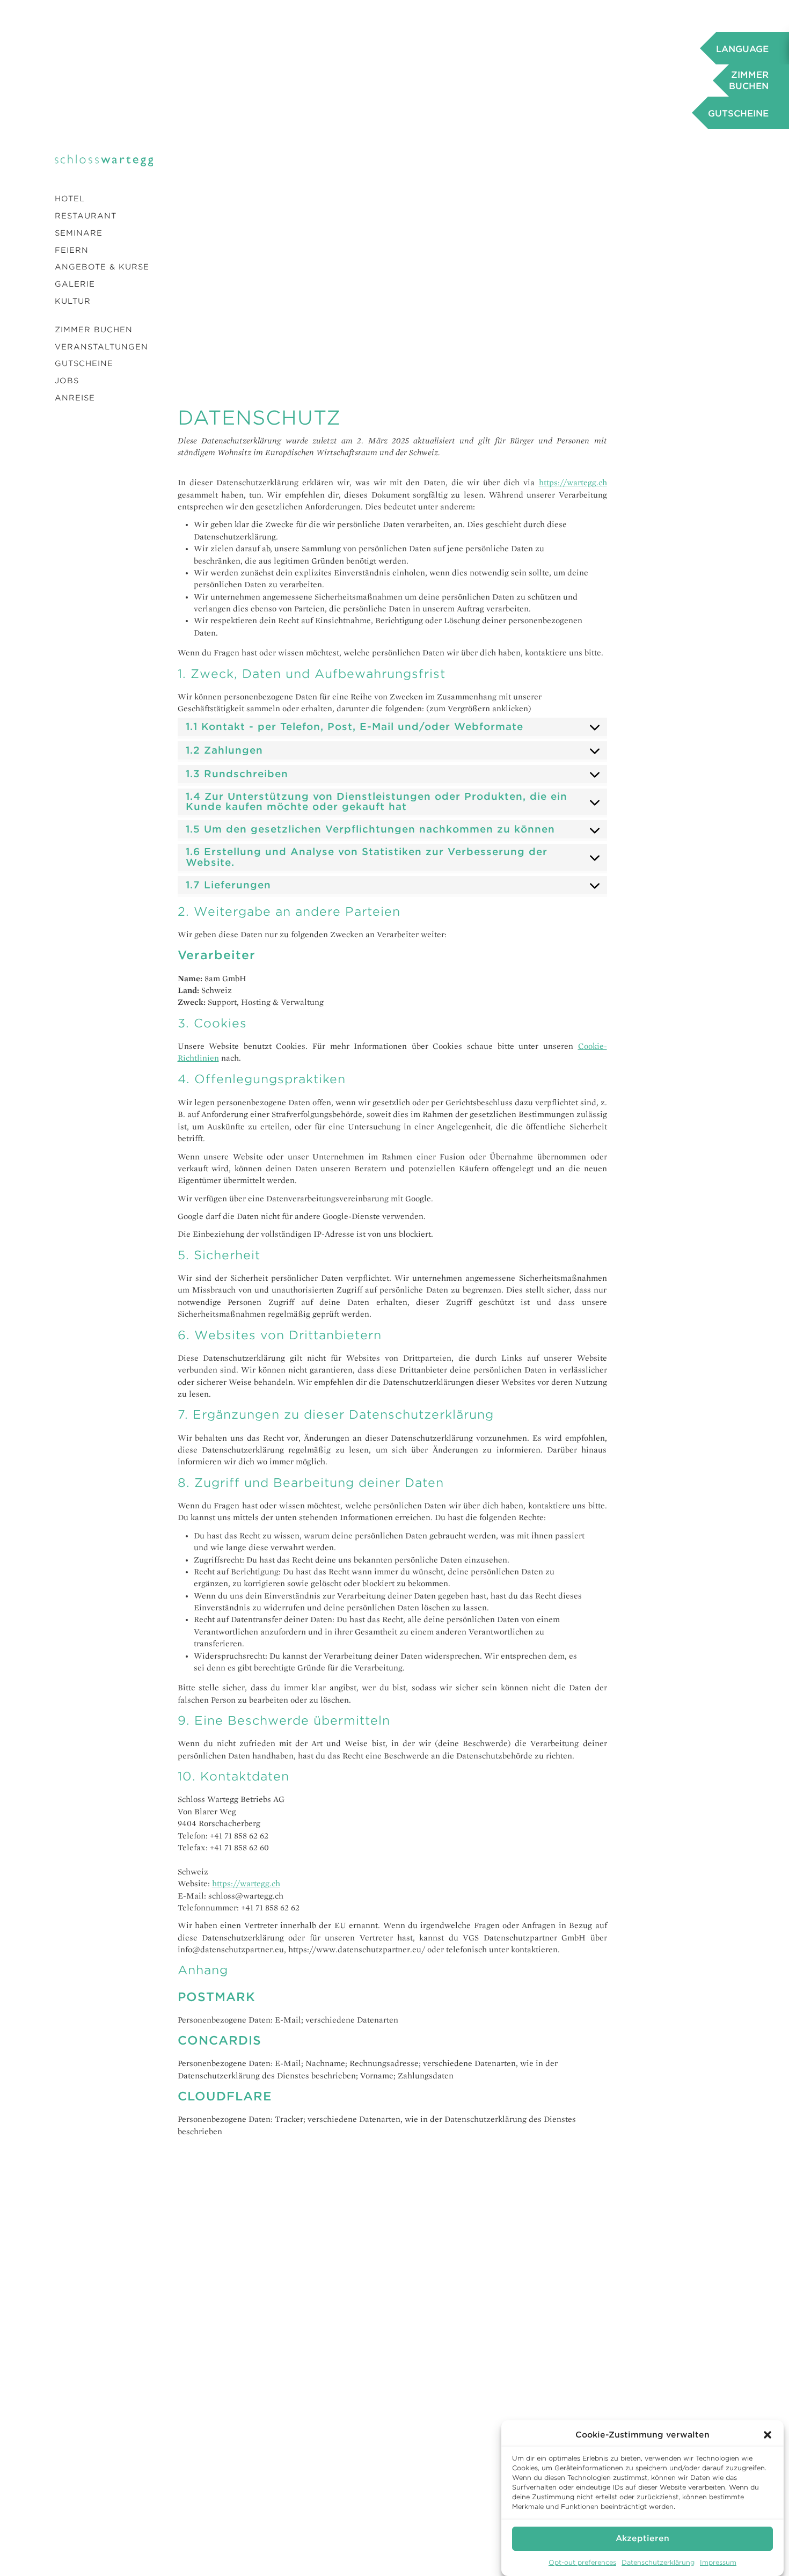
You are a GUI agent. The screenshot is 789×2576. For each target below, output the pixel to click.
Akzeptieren (642, 2538)
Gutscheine (84, 363)
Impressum (718, 2562)
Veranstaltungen (101, 347)
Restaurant (86, 216)
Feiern (72, 250)
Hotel (70, 199)
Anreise (75, 398)
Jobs (67, 381)
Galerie (75, 284)
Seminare (79, 233)
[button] (768, 2435)
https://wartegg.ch (573, 483)
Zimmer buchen (94, 330)
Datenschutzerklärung (658, 2562)
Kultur (73, 301)
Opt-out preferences (582, 2562)
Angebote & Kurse (102, 267)
